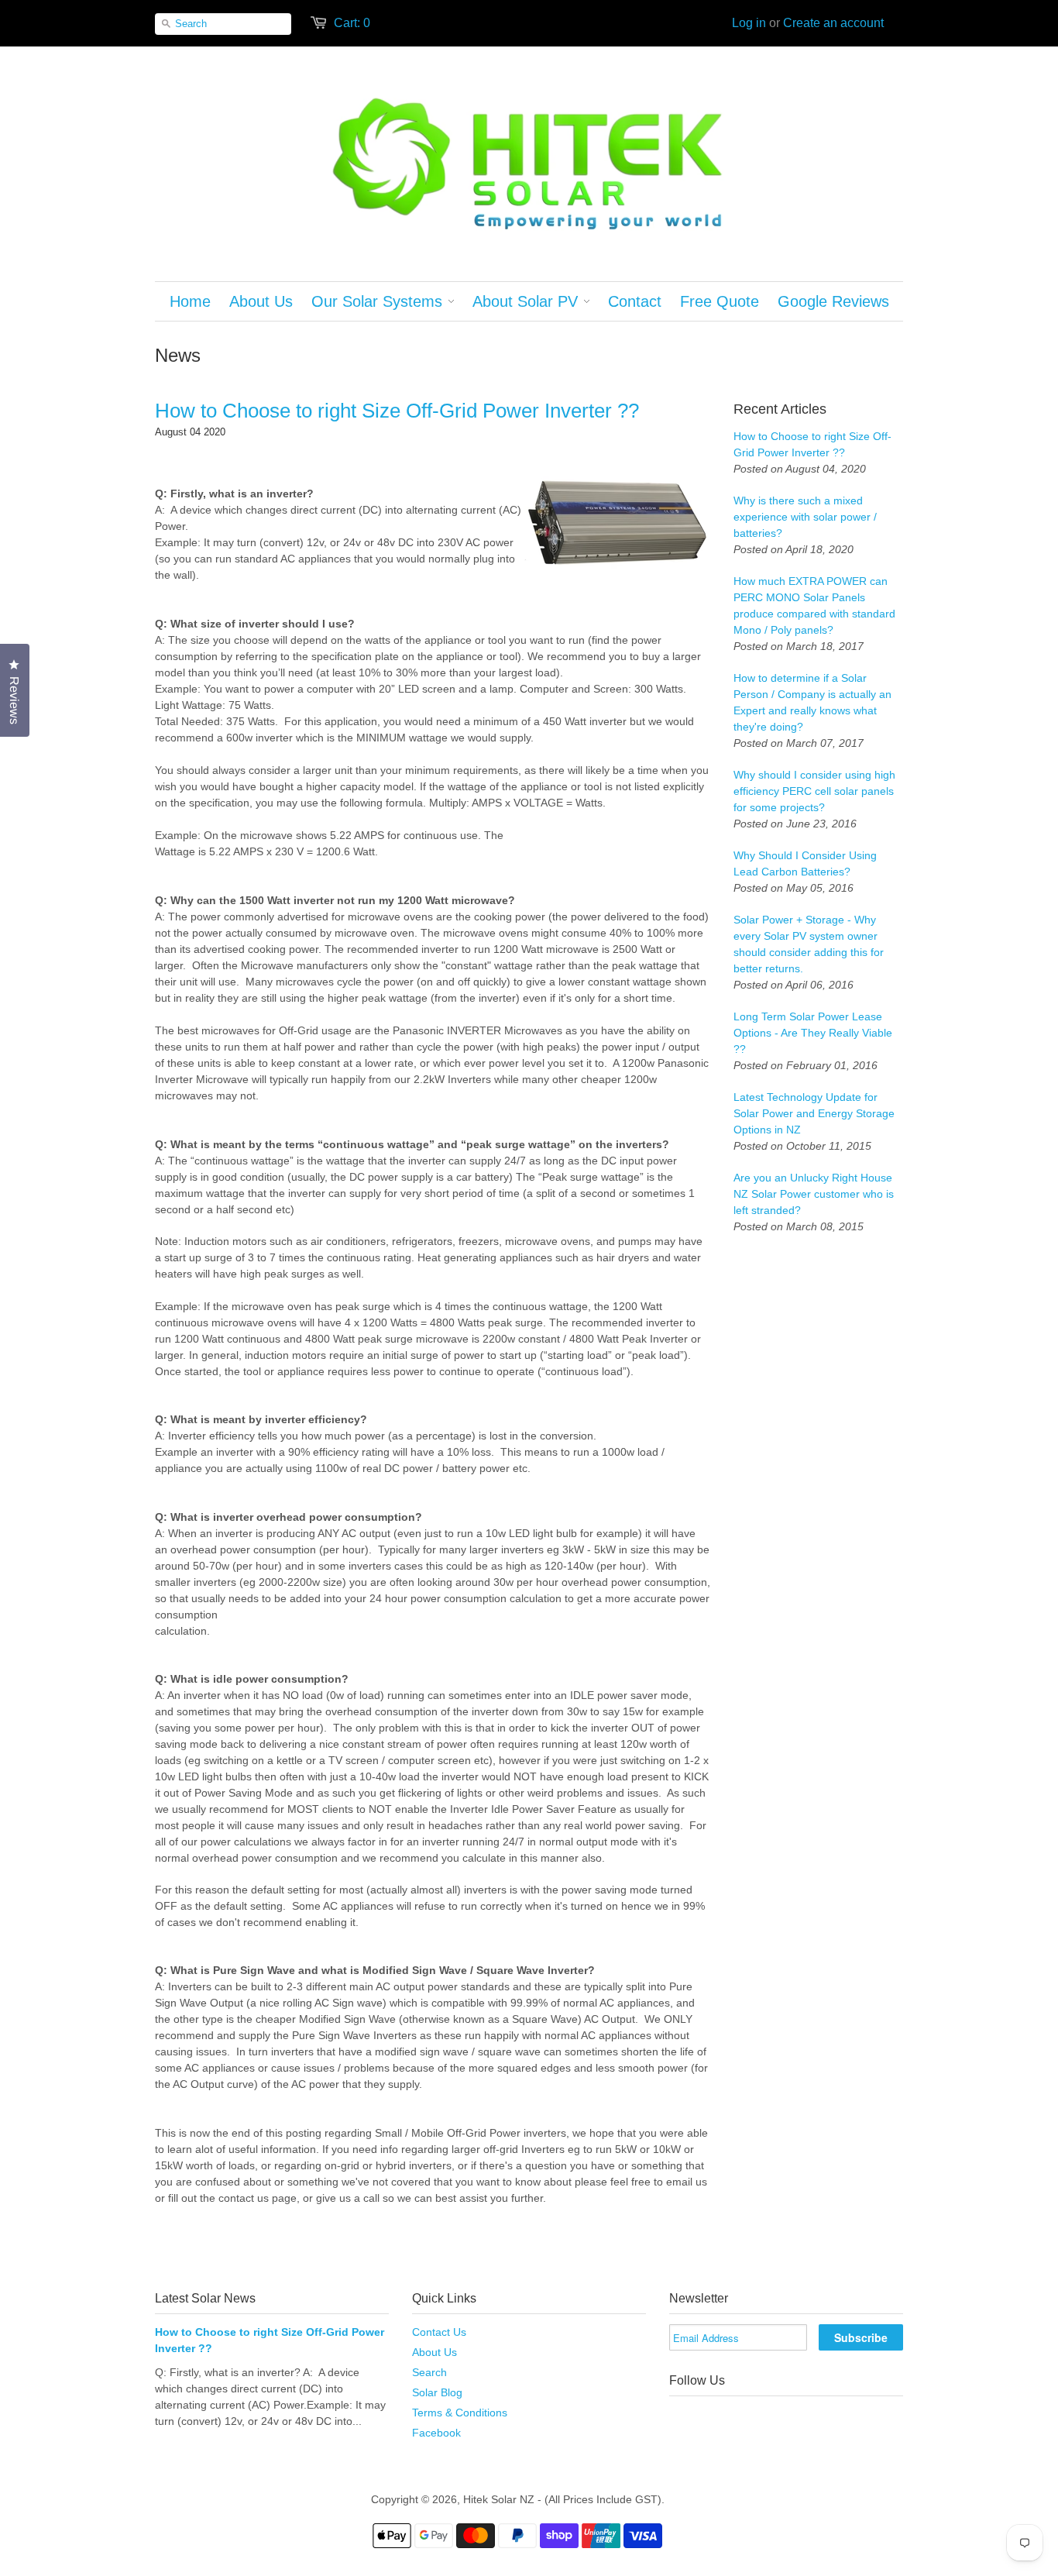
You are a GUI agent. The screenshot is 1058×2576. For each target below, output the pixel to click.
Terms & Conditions (460, 2413)
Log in (749, 23)
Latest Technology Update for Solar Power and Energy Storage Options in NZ (814, 1113)
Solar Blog (437, 2392)
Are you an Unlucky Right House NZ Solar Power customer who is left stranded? (814, 1194)
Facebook (436, 2433)
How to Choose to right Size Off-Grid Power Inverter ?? (397, 411)
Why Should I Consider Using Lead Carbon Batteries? (805, 863)
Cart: (352, 23)
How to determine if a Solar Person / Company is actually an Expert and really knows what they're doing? (812, 702)
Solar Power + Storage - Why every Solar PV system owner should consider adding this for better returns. (809, 944)
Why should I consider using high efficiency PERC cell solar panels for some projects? (814, 791)
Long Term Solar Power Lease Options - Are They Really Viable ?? (813, 1033)
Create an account (833, 23)
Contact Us (439, 2332)
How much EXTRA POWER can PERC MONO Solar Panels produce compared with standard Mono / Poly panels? (814, 605)
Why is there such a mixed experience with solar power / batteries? (805, 517)
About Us (435, 2352)
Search (429, 2372)
